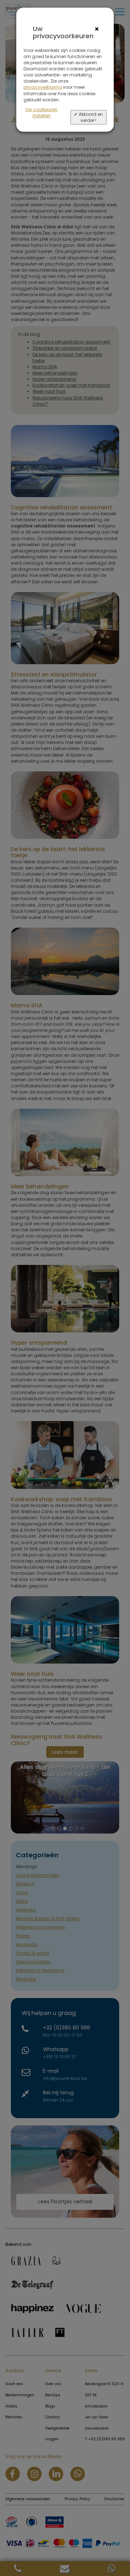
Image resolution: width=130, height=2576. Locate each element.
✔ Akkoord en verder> (88, 117)
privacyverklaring (43, 87)
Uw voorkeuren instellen (42, 113)
